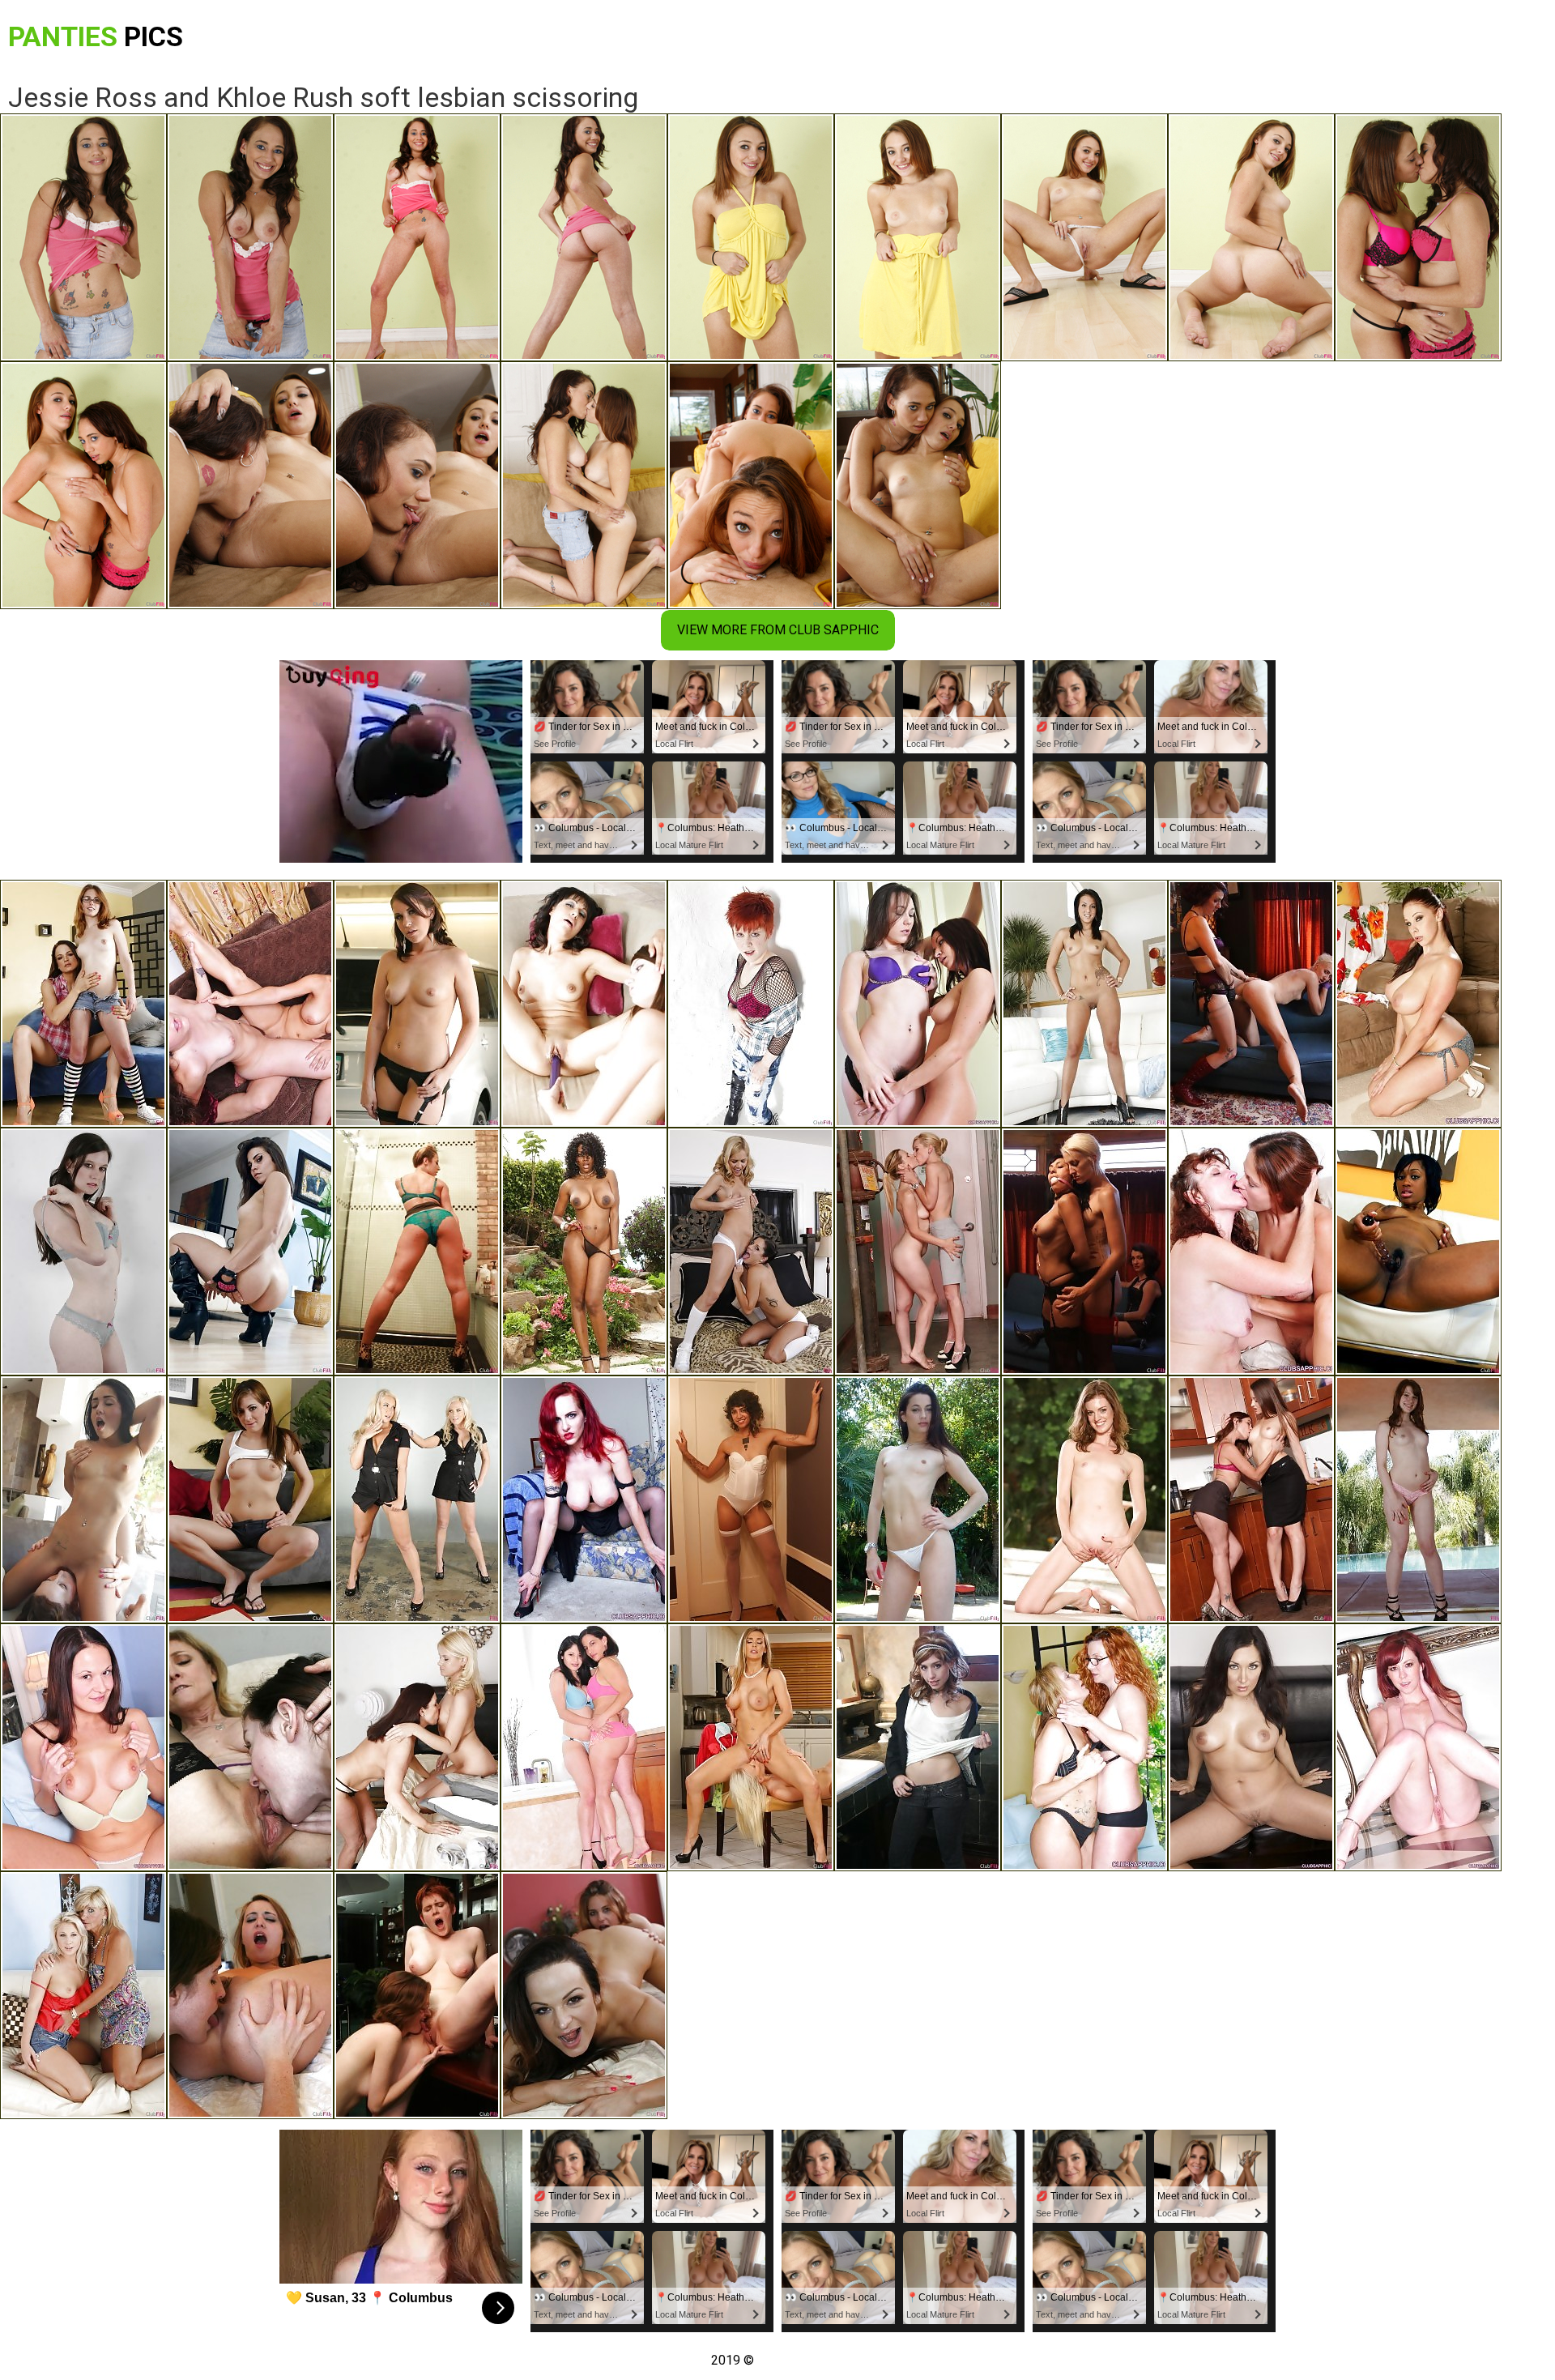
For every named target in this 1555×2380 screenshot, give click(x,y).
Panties (96, 36)
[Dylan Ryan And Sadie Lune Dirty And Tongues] (1251, 1004)
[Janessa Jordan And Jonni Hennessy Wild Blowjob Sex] (584, 1995)
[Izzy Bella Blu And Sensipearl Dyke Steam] (250, 1252)
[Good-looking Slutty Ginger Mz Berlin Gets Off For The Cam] (584, 1499)
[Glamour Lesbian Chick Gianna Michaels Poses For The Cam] (1418, 1004)
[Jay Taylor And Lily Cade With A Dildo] (417, 1995)
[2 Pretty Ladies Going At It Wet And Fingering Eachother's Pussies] (1084, 1747)
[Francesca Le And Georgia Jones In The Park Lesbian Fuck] (918, 1499)
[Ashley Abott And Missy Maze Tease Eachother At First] (751, 1252)
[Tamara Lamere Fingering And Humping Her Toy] (1418, 1252)
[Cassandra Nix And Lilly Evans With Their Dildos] (584, 1004)
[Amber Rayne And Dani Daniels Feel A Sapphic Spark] (1251, 1499)
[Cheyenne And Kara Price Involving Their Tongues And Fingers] (250, 1995)
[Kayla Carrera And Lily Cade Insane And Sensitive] (751, 1004)
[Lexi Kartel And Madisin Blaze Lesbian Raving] (1418, 1499)
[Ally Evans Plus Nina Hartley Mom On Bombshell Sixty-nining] (250, 1747)
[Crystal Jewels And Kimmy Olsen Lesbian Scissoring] (83, 1995)
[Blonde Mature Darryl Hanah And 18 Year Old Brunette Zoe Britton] (1251, 1747)
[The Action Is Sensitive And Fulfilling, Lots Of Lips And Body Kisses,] (250, 1004)
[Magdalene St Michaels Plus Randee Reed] (417, 1747)
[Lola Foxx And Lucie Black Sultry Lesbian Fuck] (83, 1499)
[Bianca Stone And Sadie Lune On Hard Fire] (751, 1499)
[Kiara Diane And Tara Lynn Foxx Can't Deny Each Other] (918, 1252)
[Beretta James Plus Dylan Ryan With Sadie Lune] (1084, 1252)
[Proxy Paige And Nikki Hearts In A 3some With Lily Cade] (918, 1747)
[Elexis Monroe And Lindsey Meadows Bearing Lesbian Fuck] (83, 1747)
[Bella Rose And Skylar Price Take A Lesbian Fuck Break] (417, 1499)
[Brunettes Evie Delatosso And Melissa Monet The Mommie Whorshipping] (584, 1747)
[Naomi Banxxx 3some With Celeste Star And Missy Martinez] (584, 1252)
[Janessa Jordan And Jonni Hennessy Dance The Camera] (83, 1004)
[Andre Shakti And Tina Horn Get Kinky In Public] (417, 1252)
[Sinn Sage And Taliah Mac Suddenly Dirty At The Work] (83, 1252)
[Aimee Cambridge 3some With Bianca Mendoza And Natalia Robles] (417, 1004)
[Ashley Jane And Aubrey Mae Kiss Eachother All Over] (1084, 1004)
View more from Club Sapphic (778, 630)
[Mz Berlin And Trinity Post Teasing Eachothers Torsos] (1418, 1747)
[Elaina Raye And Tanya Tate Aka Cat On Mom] (751, 1747)
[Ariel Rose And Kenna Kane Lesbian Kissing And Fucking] (250, 1499)
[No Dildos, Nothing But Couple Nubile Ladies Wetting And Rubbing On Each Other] (918, 1004)
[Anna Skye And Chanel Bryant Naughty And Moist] (1084, 1499)
